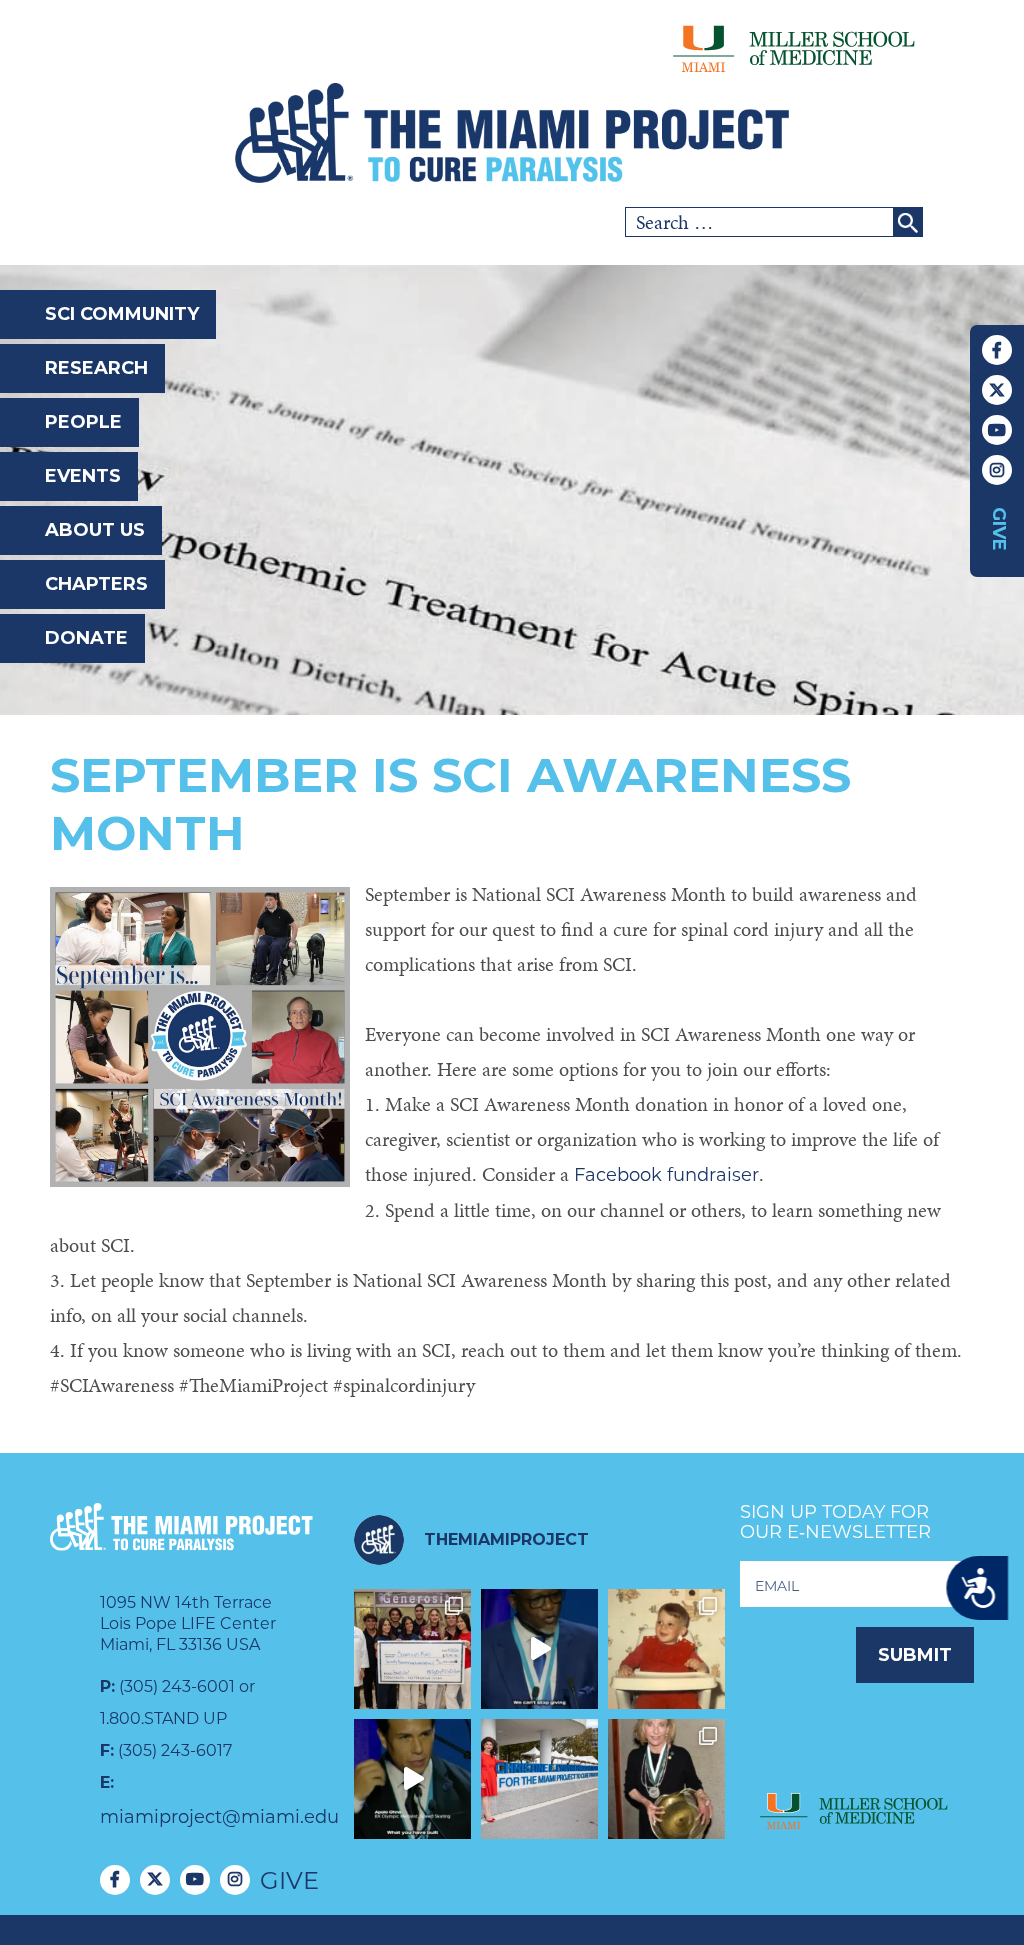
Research (96, 368)
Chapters (96, 584)
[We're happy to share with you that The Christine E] (539, 1779)
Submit (915, 1655)
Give (999, 529)
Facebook (997, 350)
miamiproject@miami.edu (219, 1817)
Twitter (997, 390)
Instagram (997, 470)
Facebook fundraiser (666, 1175)
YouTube (997, 430)
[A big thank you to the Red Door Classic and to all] (412, 1649)
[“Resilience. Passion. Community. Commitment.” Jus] (412, 1779)
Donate (86, 638)
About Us (95, 530)
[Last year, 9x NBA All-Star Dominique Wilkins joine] (539, 1649)
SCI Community (122, 314)
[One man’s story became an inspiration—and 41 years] (666, 1649)
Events (83, 476)
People (83, 422)
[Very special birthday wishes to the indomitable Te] (666, 1779)
